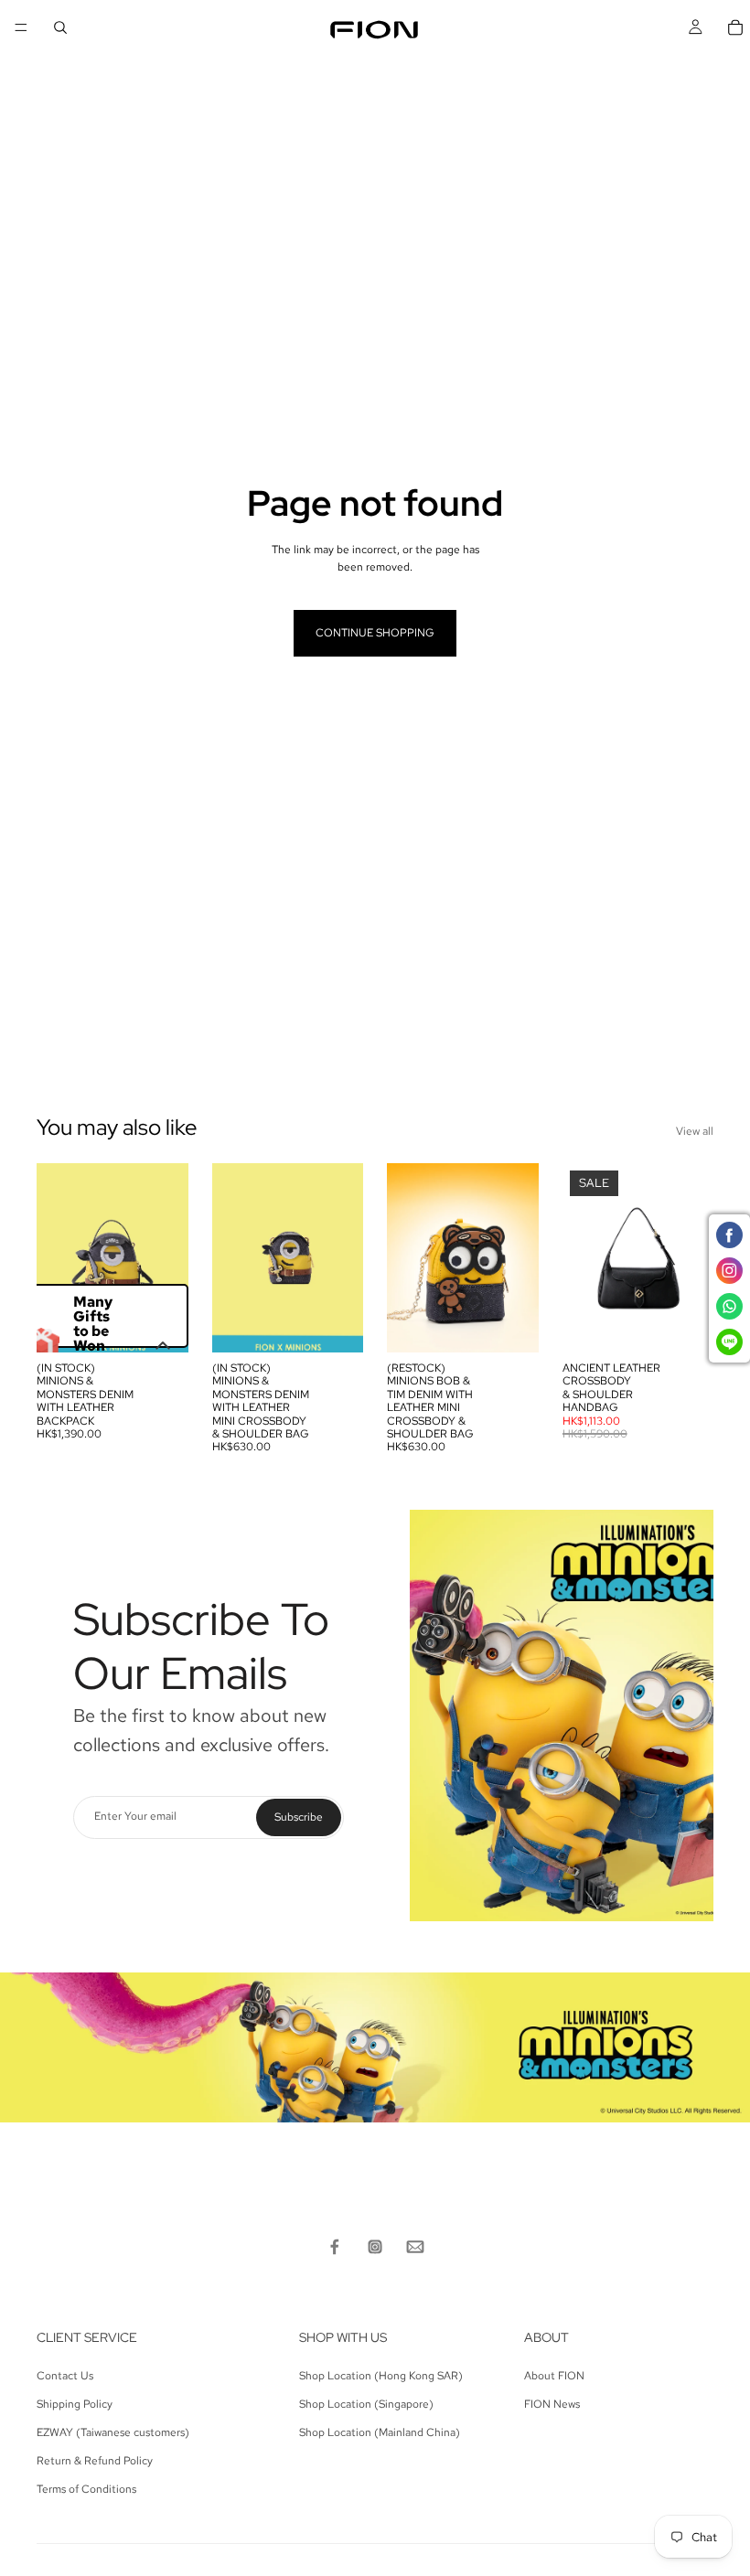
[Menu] (21, 27)
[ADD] (160, 1324)
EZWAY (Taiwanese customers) (113, 2432)
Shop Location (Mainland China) (380, 2432)
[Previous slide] (57, 1257)
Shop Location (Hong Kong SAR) (381, 2376)
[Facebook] (335, 2247)
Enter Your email (135, 1817)
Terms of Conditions (86, 2489)
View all (695, 1131)
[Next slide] (168, 1257)
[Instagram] (375, 2247)
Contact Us (65, 2376)
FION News (552, 2404)
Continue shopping (375, 633)
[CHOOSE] (685, 1324)
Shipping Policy (75, 2404)
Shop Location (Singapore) (366, 2404)
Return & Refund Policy (95, 2461)
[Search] (60, 27)
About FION (554, 2376)
